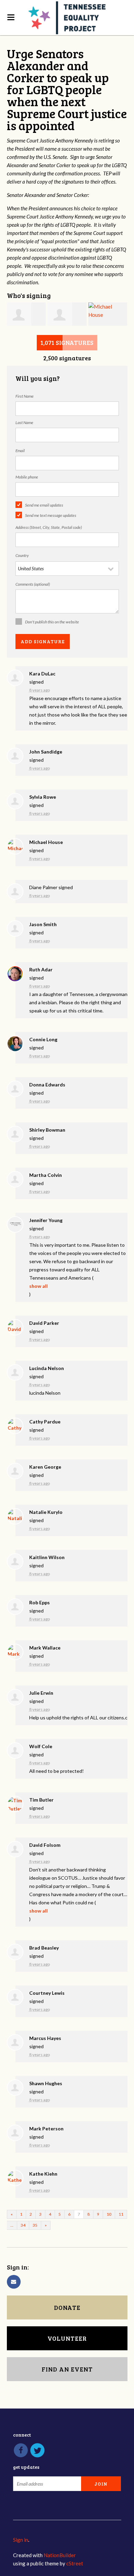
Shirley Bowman (47, 1130)
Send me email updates (44, 505)
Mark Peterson (46, 2129)
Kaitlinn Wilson (47, 1557)
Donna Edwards (47, 1085)
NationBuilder (60, 2555)
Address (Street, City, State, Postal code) (49, 527)
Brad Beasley (44, 1948)
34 (23, 2225)
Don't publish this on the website (52, 622)
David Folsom (45, 1845)
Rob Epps (40, 1602)
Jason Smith (43, 924)
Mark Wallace (45, 1648)
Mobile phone (27, 477)
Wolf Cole (41, 1746)
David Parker (44, 1323)
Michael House (46, 842)
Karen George (45, 1467)
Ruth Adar (41, 969)
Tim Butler (41, 1800)
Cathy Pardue (45, 1422)
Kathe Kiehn (43, 2174)
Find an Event (67, 2369)
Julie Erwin (41, 1693)
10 (109, 2214)
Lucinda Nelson (47, 1368)
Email (20, 451)
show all (38, 1286)
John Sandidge (46, 752)
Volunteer (67, 2338)
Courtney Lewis (47, 1993)
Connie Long (43, 1039)
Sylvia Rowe (43, 797)
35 (35, 2225)
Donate (67, 2307)
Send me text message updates (51, 515)
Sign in (21, 2540)
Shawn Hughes (46, 2083)
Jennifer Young (46, 1220)
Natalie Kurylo (46, 1512)
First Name (25, 396)
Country (22, 555)
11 (121, 2214)
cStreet (75, 2563)
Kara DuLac (42, 674)
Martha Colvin (46, 1175)
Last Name (24, 422)
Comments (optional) (33, 584)
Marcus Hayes (45, 2038)
